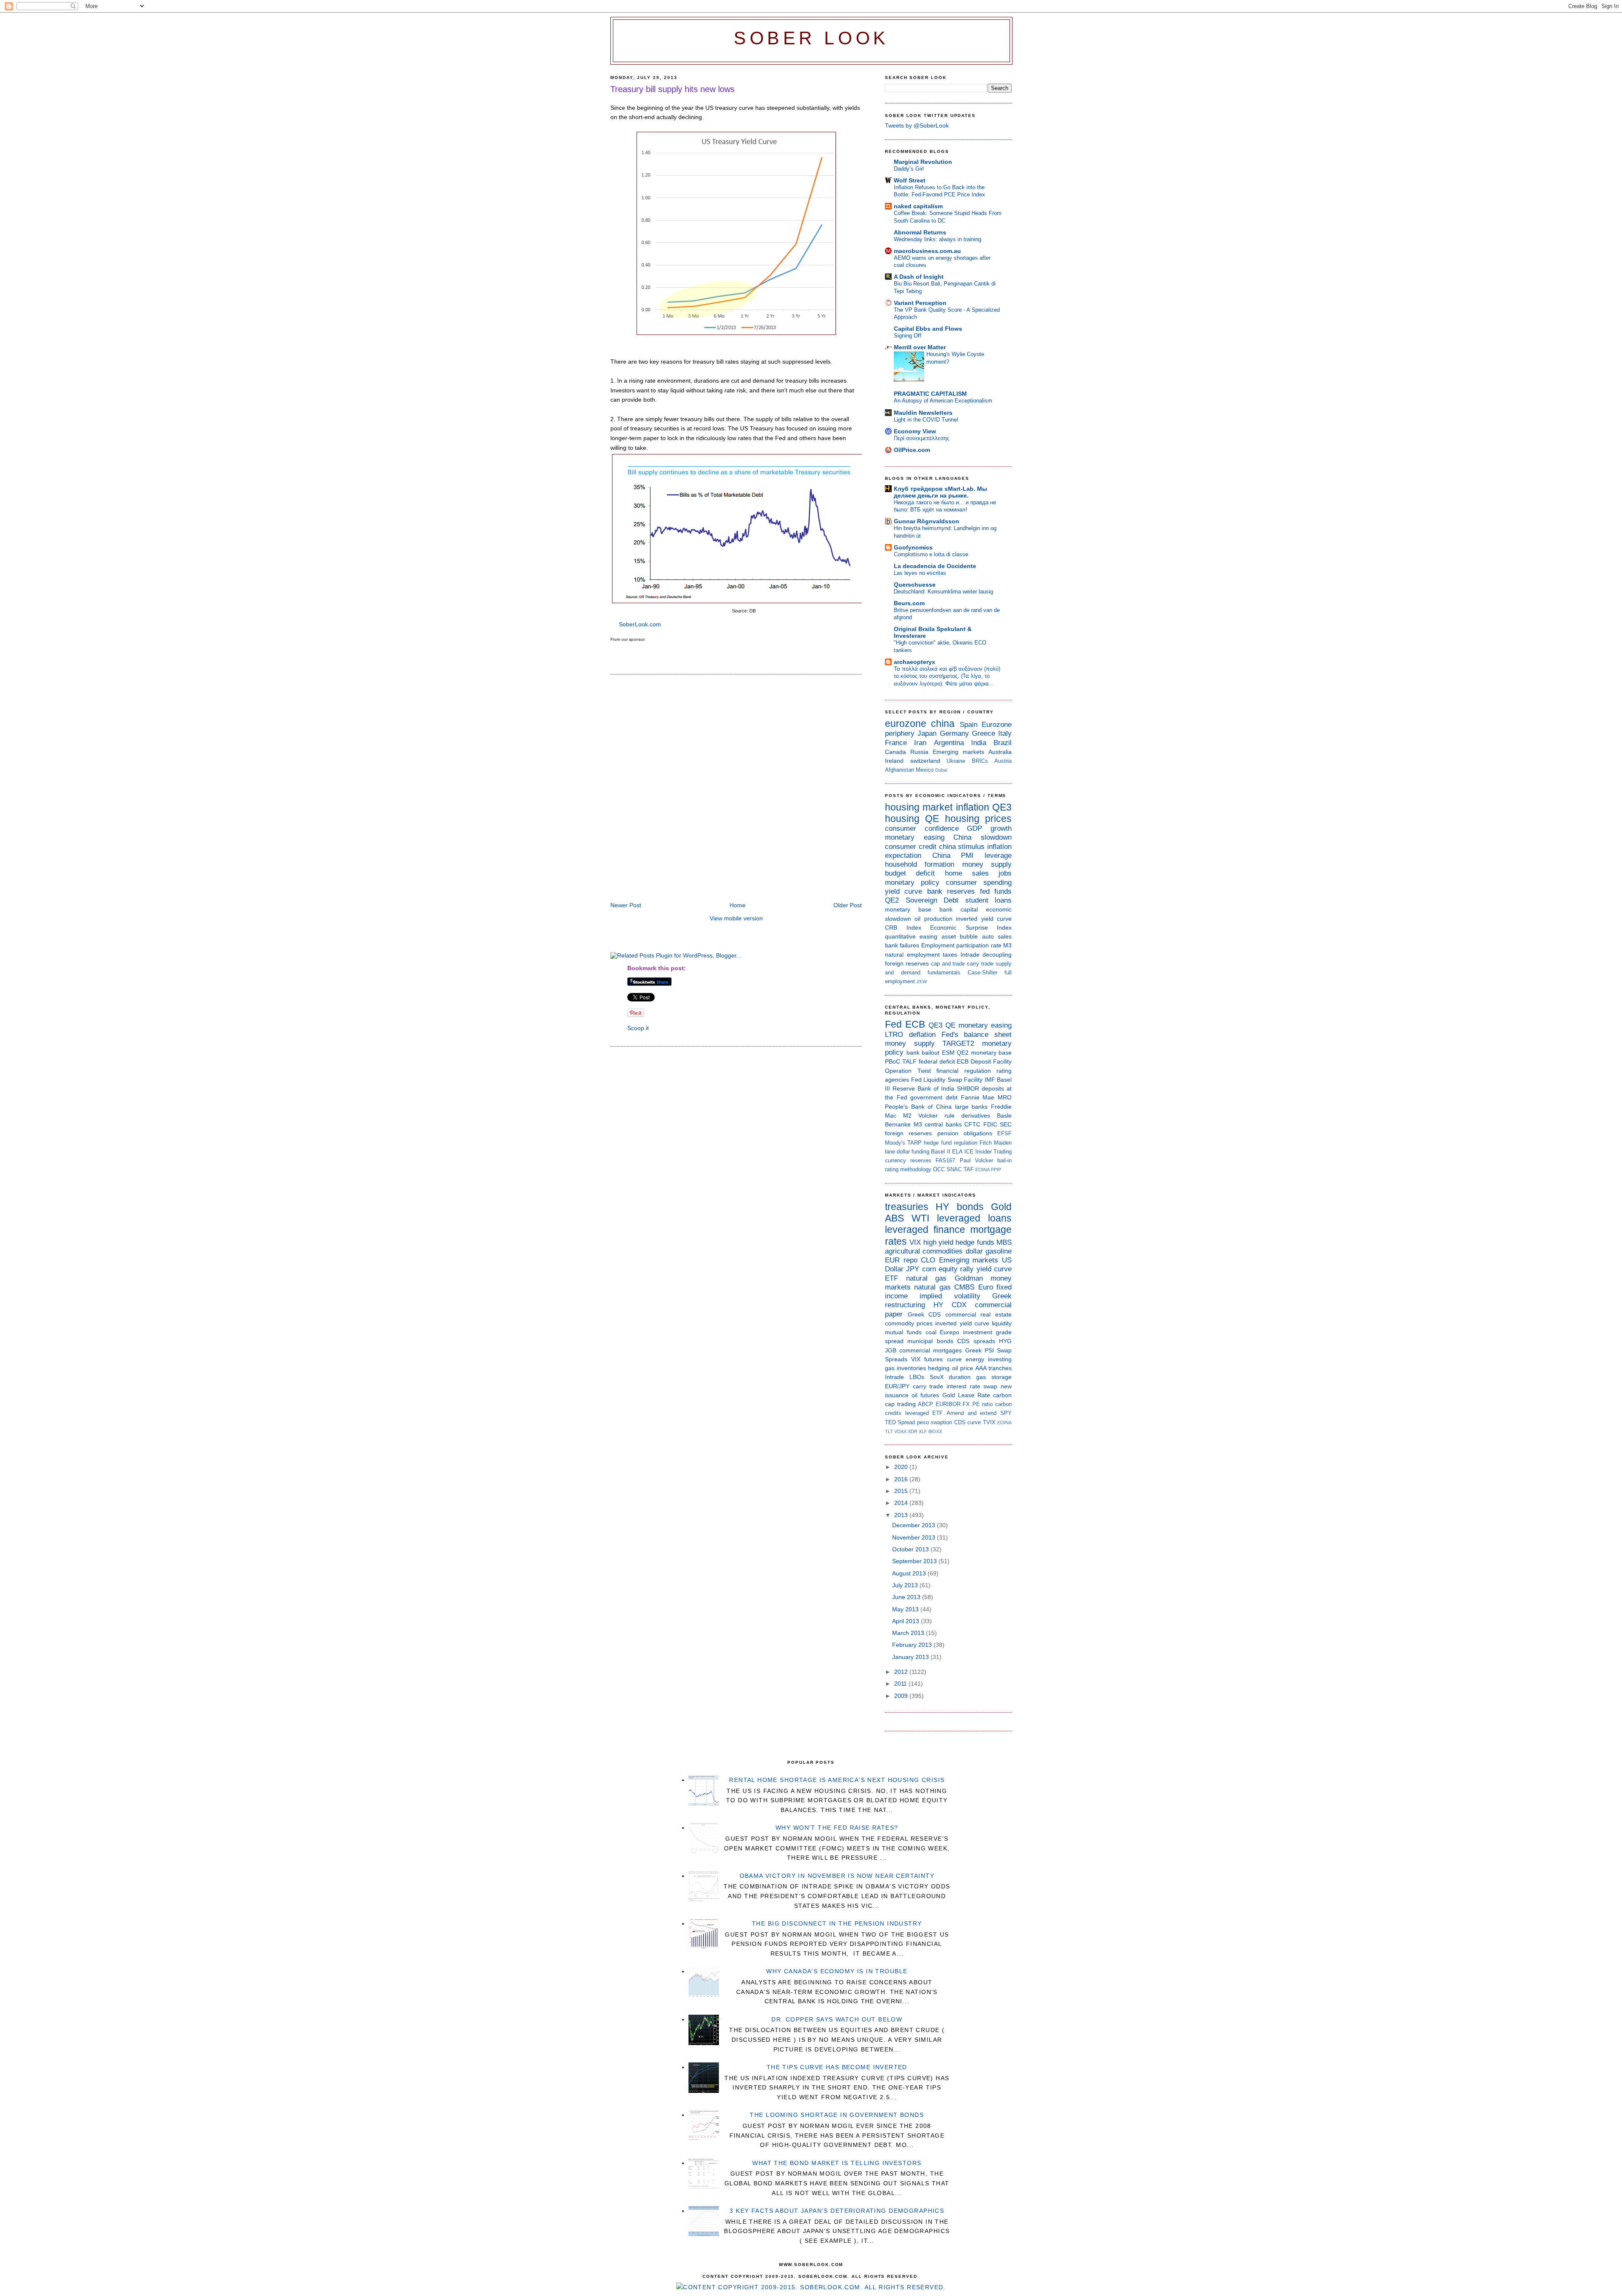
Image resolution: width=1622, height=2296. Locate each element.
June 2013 (907, 1597)
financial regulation (964, 1071)
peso (923, 1422)
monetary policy (912, 883)
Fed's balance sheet (977, 1035)
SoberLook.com (640, 624)
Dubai (941, 770)
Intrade (970, 955)
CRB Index (903, 928)
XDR (913, 1431)
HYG (1005, 1341)
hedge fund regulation (950, 1143)
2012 (902, 1672)
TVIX (989, 1422)
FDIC (990, 1124)
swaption (941, 1422)
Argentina (949, 743)
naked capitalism (918, 206)
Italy (1005, 733)
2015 (902, 1491)
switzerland (925, 761)
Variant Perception (920, 303)
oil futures (925, 1395)
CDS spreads (976, 1341)
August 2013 (910, 1573)
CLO (928, 1260)
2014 (902, 1503)
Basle (1004, 1115)
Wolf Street (910, 180)
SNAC (954, 1169)
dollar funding (913, 1152)
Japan (927, 733)
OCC (939, 1169)
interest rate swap (972, 1386)
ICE (969, 1152)
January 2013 (911, 1657)
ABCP (925, 1404)
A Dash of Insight (919, 277)
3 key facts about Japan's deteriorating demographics (837, 2211)
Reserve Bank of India (923, 1088)
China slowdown (982, 837)
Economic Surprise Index (971, 928)
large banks (972, 1107)
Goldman (969, 1278)
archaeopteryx (914, 662)
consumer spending (979, 883)
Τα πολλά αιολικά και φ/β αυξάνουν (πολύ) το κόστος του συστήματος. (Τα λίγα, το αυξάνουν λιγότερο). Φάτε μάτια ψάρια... (947, 676)
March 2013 (909, 1633)
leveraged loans (974, 1218)
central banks (943, 1124)
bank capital (959, 909)
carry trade (980, 964)
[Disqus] (736, 789)
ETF (891, 1278)
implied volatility (950, 1296)
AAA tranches (993, 1368)
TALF (909, 1061)
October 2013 (911, 1549)
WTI (920, 1218)
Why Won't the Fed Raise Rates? (837, 1828)
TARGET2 (958, 1043)
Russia (919, 752)
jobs (1005, 873)
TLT (889, 1431)
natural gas (927, 1278)
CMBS (964, 1287)
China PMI (953, 856)
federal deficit (937, 1061)
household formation (920, 864)
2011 (901, 1684)
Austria (1003, 761)
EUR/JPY (897, 1386)
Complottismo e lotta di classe (931, 554)
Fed (893, 1024)
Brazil (1003, 743)
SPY (1006, 1413)
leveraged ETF (924, 1413)
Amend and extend (972, 1413)
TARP (914, 1143)
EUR (892, 1260)
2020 (902, 1467)
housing (902, 819)
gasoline (999, 1251)
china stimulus (962, 847)
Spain (969, 725)
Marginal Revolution (923, 162)
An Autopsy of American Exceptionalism (943, 401)
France (896, 743)
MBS (1004, 1242)
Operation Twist (908, 1071)
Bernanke (898, 1124)
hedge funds (975, 1242)
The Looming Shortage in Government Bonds (837, 2115)
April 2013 (906, 1621)
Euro (986, 1287)
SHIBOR (968, 1088)
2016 (902, 1479)
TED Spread (900, 1422)
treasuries (907, 1207)
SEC (1006, 1124)
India (979, 743)
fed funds (996, 891)
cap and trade (948, 964)
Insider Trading (993, 1152)
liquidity (1002, 1323)
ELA (957, 1152)
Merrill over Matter (920, 347)
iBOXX (935, 1431)
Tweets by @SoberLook (917, 125)
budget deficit (910, 873)
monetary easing (915, 837)
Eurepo (950, 1332)
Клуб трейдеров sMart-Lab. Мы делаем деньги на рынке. (940, 492)
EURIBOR (948, 1404)
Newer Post (626, 905)
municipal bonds (930, 1341)
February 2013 (913, 1645)
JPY (913, 1269)
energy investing (989, 1359)
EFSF (1004, 1133)
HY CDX (950, 1305)
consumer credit (911, 847)
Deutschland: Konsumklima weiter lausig (943, 592)
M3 (1007, 945)
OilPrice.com (912, 450)
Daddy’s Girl (909, 169)
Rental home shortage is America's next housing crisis (837, 1780)
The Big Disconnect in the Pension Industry (837, 1923)
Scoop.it (638, 1028)
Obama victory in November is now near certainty (837, 1876)
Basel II (940, 1152)
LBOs (917, 1377)
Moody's (895, 1143)
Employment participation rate (961, 945)
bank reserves (951, 891)
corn (929, 1269)
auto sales (997, 936)
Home (738, 905)
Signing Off (908, 336)
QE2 (892, 900)
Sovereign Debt (932, 900)
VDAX (900, 1431)
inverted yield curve (984, 919)
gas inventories (905, 1368)
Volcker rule (936, 1115)
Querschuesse (915, 585)
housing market (919, 807)
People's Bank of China (918, 1107)
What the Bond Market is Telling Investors (837, 2163)
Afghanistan (899, 770)
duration (960, 1377)
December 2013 (914, 1525)
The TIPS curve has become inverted (837, 2067)
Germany (954, 733)
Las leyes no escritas (920, 573)
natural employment (912, 955)
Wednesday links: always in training (938, 239)
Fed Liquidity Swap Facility (947, 1080)
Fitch (986, 1143)
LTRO (894, 1035)
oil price (963, 1368)
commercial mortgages (931, 1350)
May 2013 (906, 1609)
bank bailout (923, 1053)
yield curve (904, 891)
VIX (915, 1242)
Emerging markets (958, 752)
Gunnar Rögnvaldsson (927, 521)
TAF (969, 1169)
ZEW (922, 982)
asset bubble (960, 936)
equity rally (956, 1269)
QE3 (1002, 807)
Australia (1000, 752)
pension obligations (965, 1133)
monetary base (908, 909)
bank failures (902, 945)
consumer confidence (922, 828)
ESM (948, 1053)
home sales (967, 873)
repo (910, 1260)
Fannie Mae (978, 1097)
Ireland (894, 761)
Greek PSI (980, 1350)
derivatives (976, 1115)
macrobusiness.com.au (927, 251)
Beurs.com (909, 603)
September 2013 (915, 1561)
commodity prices (909, 1323)
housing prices (978, 819)
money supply (987, 864)
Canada (895, 752)
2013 (902, 1515)
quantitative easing (911, 936)
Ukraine (956, 761)
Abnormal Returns (920, 232)
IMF (990, 1080)
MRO (1005, 1097)
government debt (934, 1097)
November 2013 (914, 1537)
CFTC (972, 1124)
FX (966, 1404)
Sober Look (811, 38)
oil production (933, 919)
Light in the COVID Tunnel (926, 420)
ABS (894, 1218)
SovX (937, 1377)
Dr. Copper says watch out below (837, 2019)
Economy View (915, 431)
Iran (920, 743)
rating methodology (908, 1169)
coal (931, 1332)
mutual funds (903, 1332)
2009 (902, 1696)
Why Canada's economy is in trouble (837, 1971)
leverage (998, 856)
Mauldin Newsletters (923, 413)
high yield (938, 1242)
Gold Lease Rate (966, 1395)
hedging (939, 1368)
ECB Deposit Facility (984, 1061)
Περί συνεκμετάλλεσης (921, 438)
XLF (923, 1431)
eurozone (906, 724)
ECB (915, 1024)
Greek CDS (924, 1314)
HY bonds (959, 1207)
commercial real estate (978, 1314)
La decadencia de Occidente (935, 566)
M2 (907, 1115)
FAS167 (945, 1160)
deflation (922, 1035)
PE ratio (983, 1404)
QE (932, 819)
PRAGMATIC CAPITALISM (930, 394)
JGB (891, 1350)
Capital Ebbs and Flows (928, 329)
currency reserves (908, 1160)
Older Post (848, 905)
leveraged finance (925, 1230)
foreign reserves (907, 963)
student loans (989, 900)
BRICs (980, 761)
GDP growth (989, 828)
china (943, 724)
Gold (1001, 1207)
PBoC (893, 1061)
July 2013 (906, 1585)
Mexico (925, 770)
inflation (973, 807)
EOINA (982, 1170)
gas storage (994, 1377)
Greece (984, 733)
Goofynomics (913, 547)
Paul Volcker (976, 1160)
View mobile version (736, 918)
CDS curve (967, 1422)
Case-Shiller (982, 973)
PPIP (996, 1170)
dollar (974, 1251)
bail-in (1004, 1160)
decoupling (997, 955)
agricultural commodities (924, 1251)
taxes (950, 955)
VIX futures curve (936, 1359)
